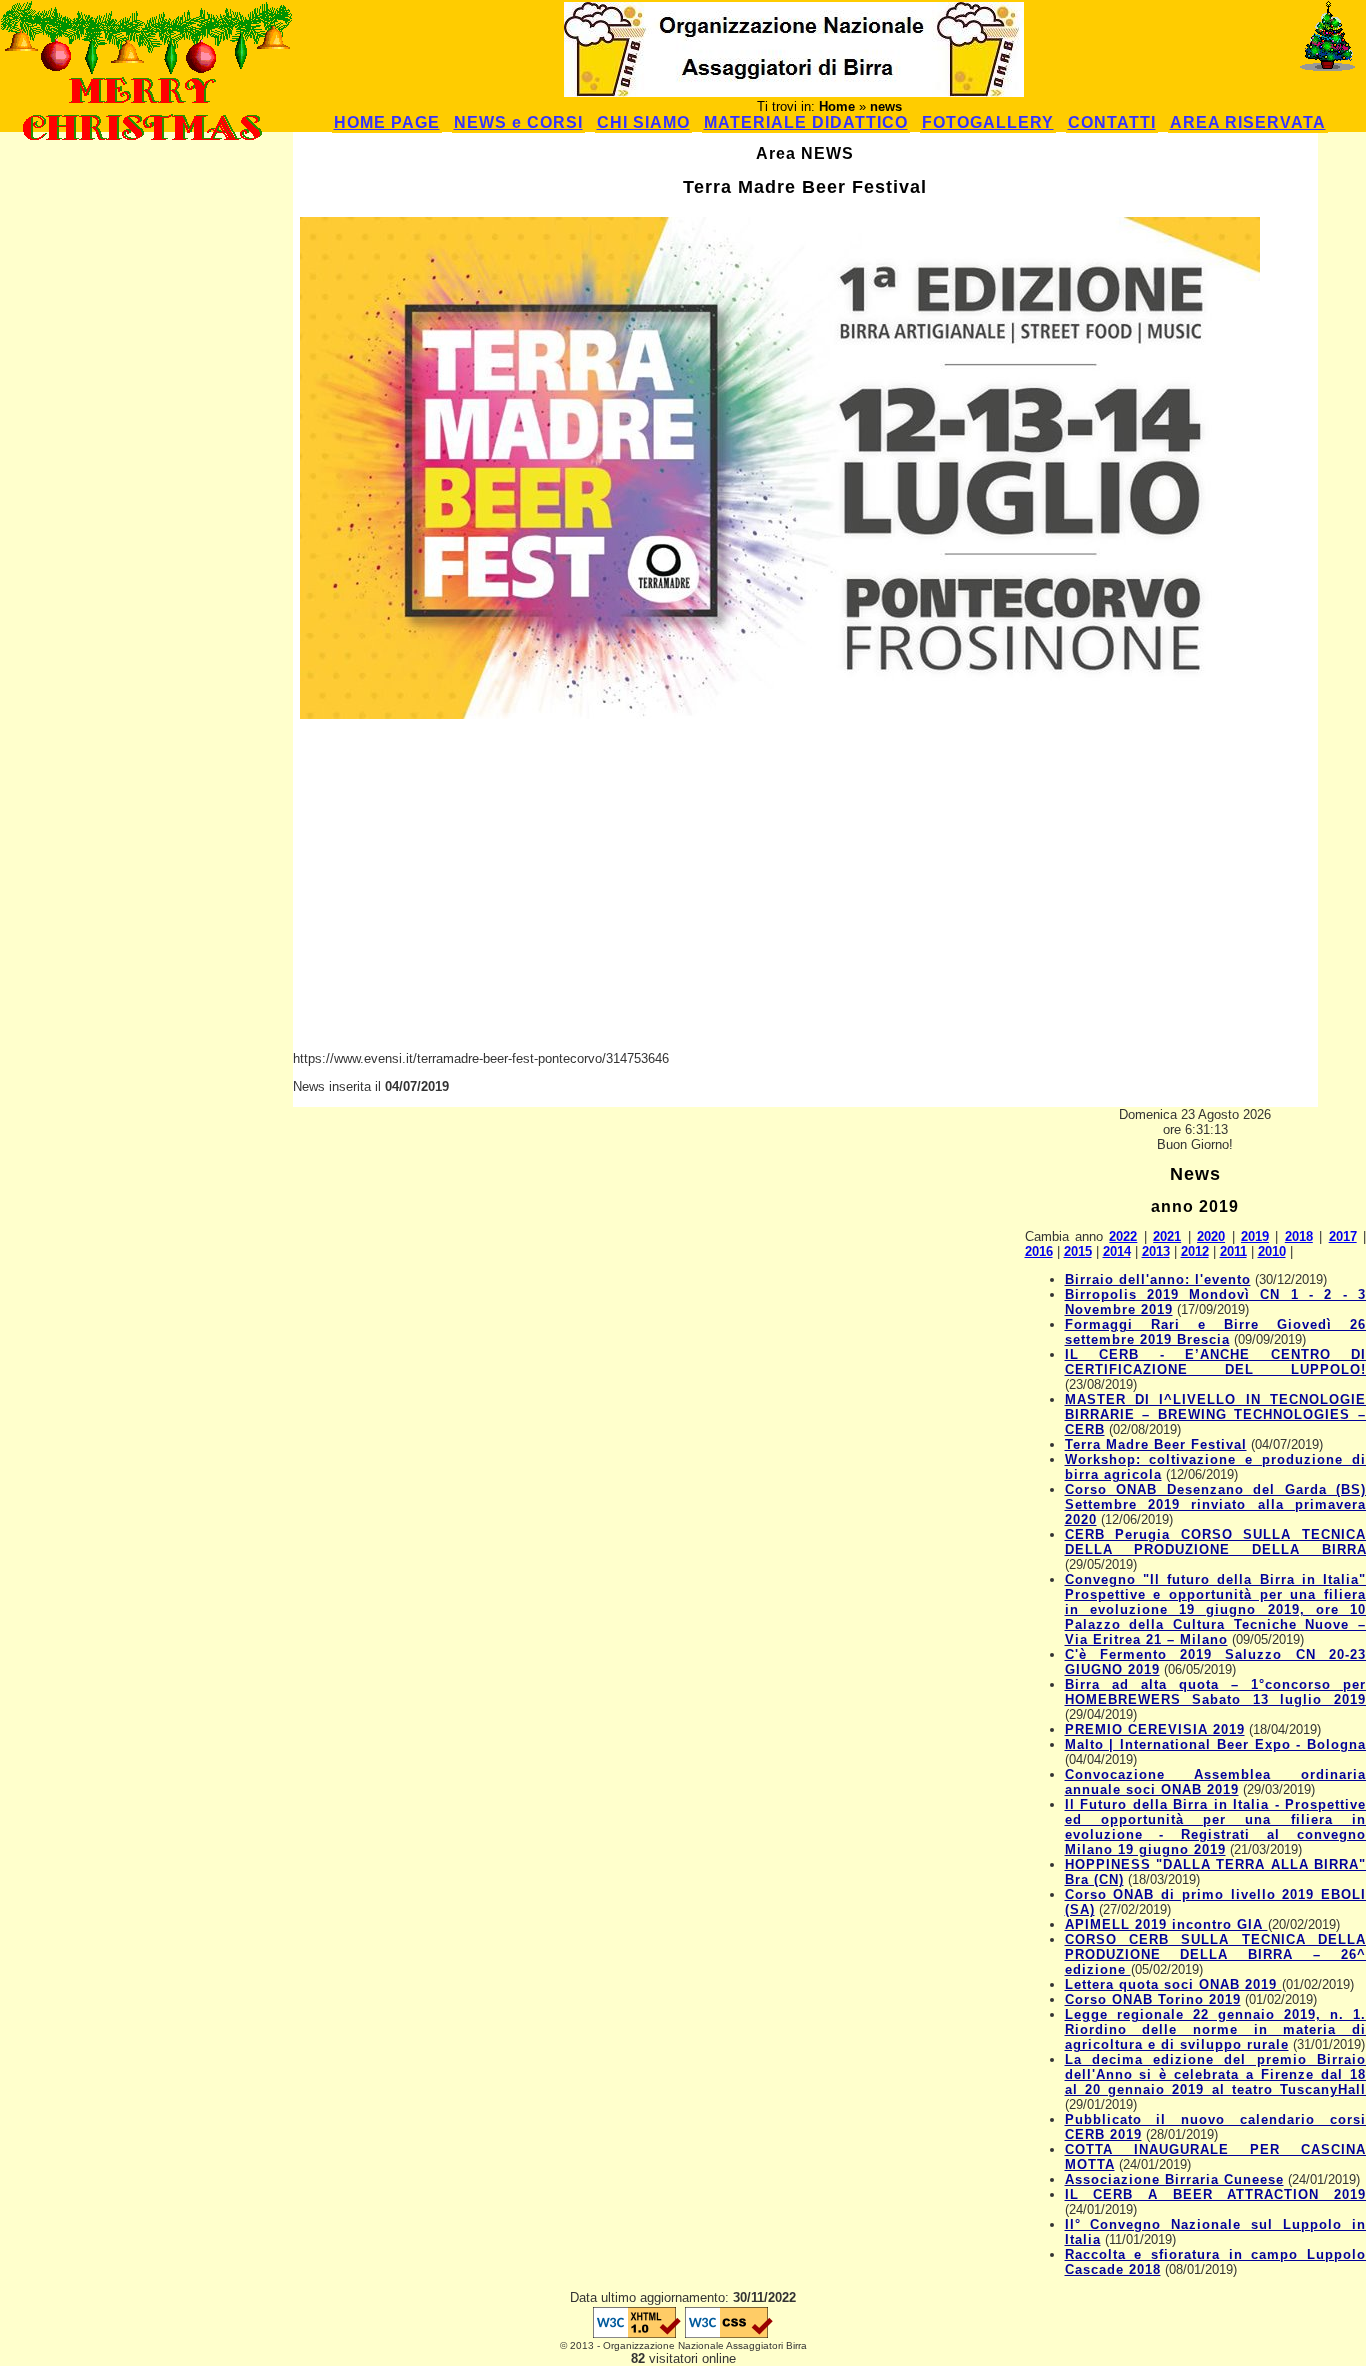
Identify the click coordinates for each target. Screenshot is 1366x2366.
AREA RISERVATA (1248, 122)
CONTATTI (1112, 122)
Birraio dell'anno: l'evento (1158, 1279)
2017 (1343, 1236)
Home (837, 106)
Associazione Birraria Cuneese (1174, 2179)
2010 (1272, 1251)
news (886, 106)
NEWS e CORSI (518, 122)
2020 (1211, 1236)
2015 (1078, 1251)
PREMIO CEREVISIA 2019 (1155, 1729)
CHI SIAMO (643, 122)
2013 (1156, 1251)
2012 (1195, 1251)
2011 (1233, 1251)
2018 (1299, 1236)
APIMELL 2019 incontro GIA (1166, 1924)
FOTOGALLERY (988, 122)
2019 (1255, 1236)
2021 (1167, 1236)
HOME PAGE (387, 122)
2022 (1123, 1236)
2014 (1117, 1251)
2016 (1039, 1251)
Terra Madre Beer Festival (1156, 1444)
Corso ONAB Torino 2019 (1153, 1999)
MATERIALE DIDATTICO (806, 122)
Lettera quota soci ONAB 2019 (1173, 1984)
